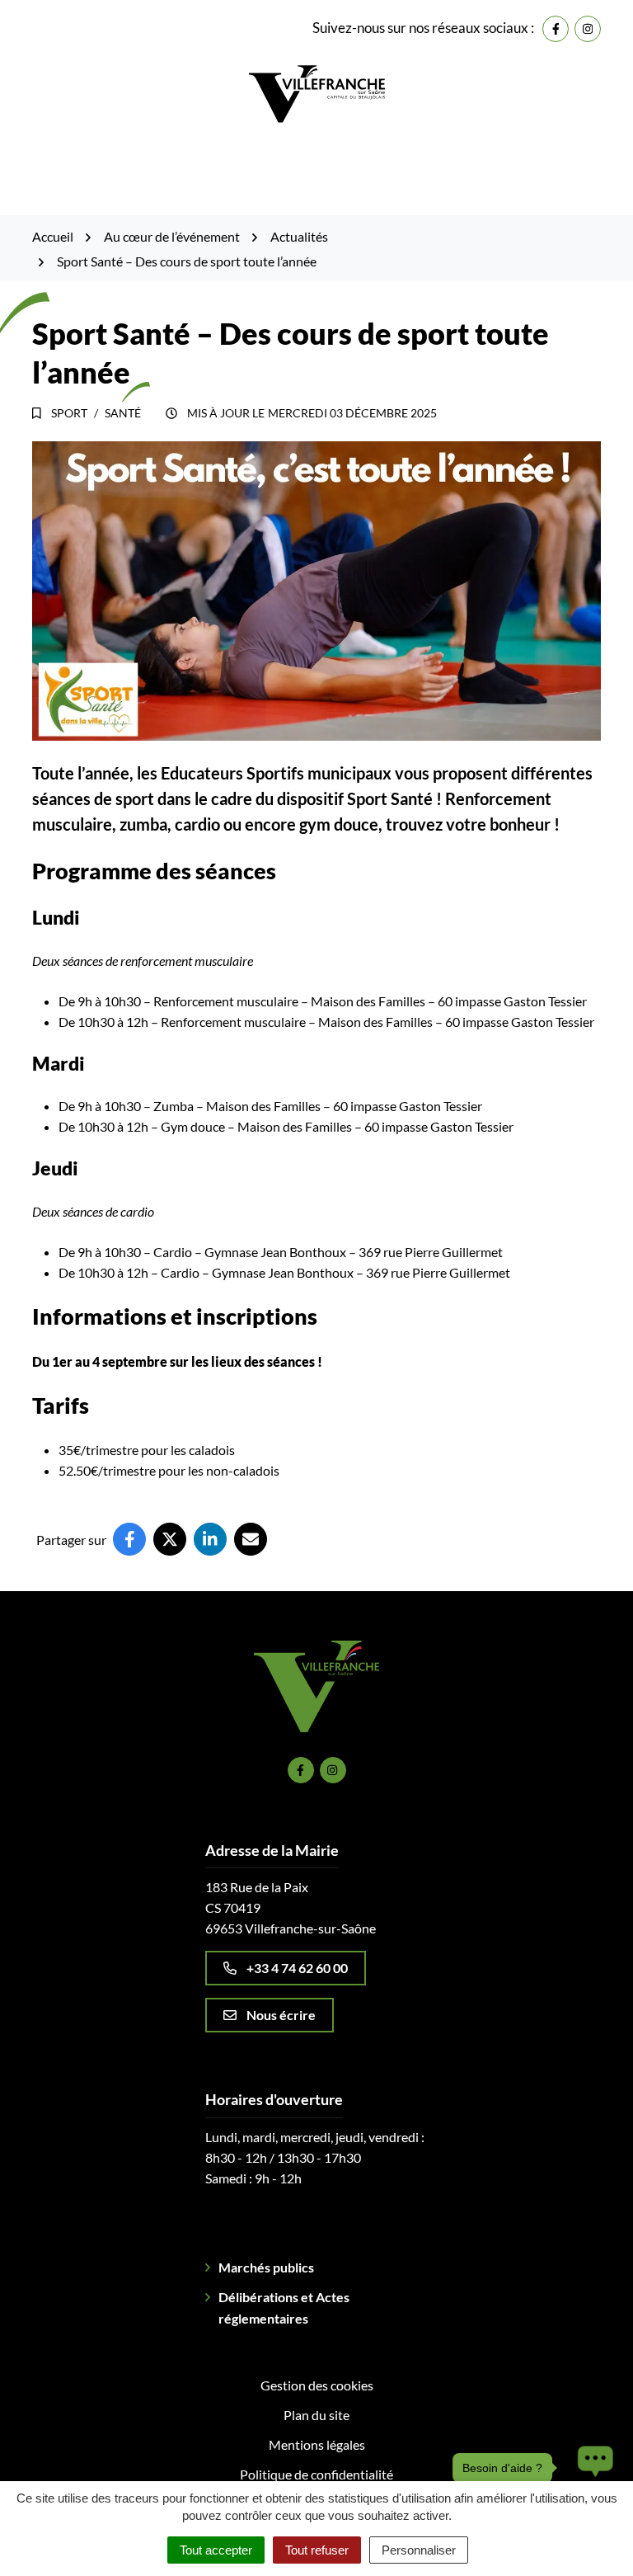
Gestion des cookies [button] (317, 2385)
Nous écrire (281, 2015)
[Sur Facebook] (129, 1539)
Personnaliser (419, 2550)
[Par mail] (251, 1539)
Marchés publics (266, 2267)
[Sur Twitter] (170, 1539)
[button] (591, 2468)
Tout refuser (317, 2550)
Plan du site (316, 2415)
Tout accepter (216, 2550)
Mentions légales (317, 2444)
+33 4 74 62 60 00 (297, 1968)
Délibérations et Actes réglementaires (284, 2308)
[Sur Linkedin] (210, 1539)
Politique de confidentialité (316, 2474)
